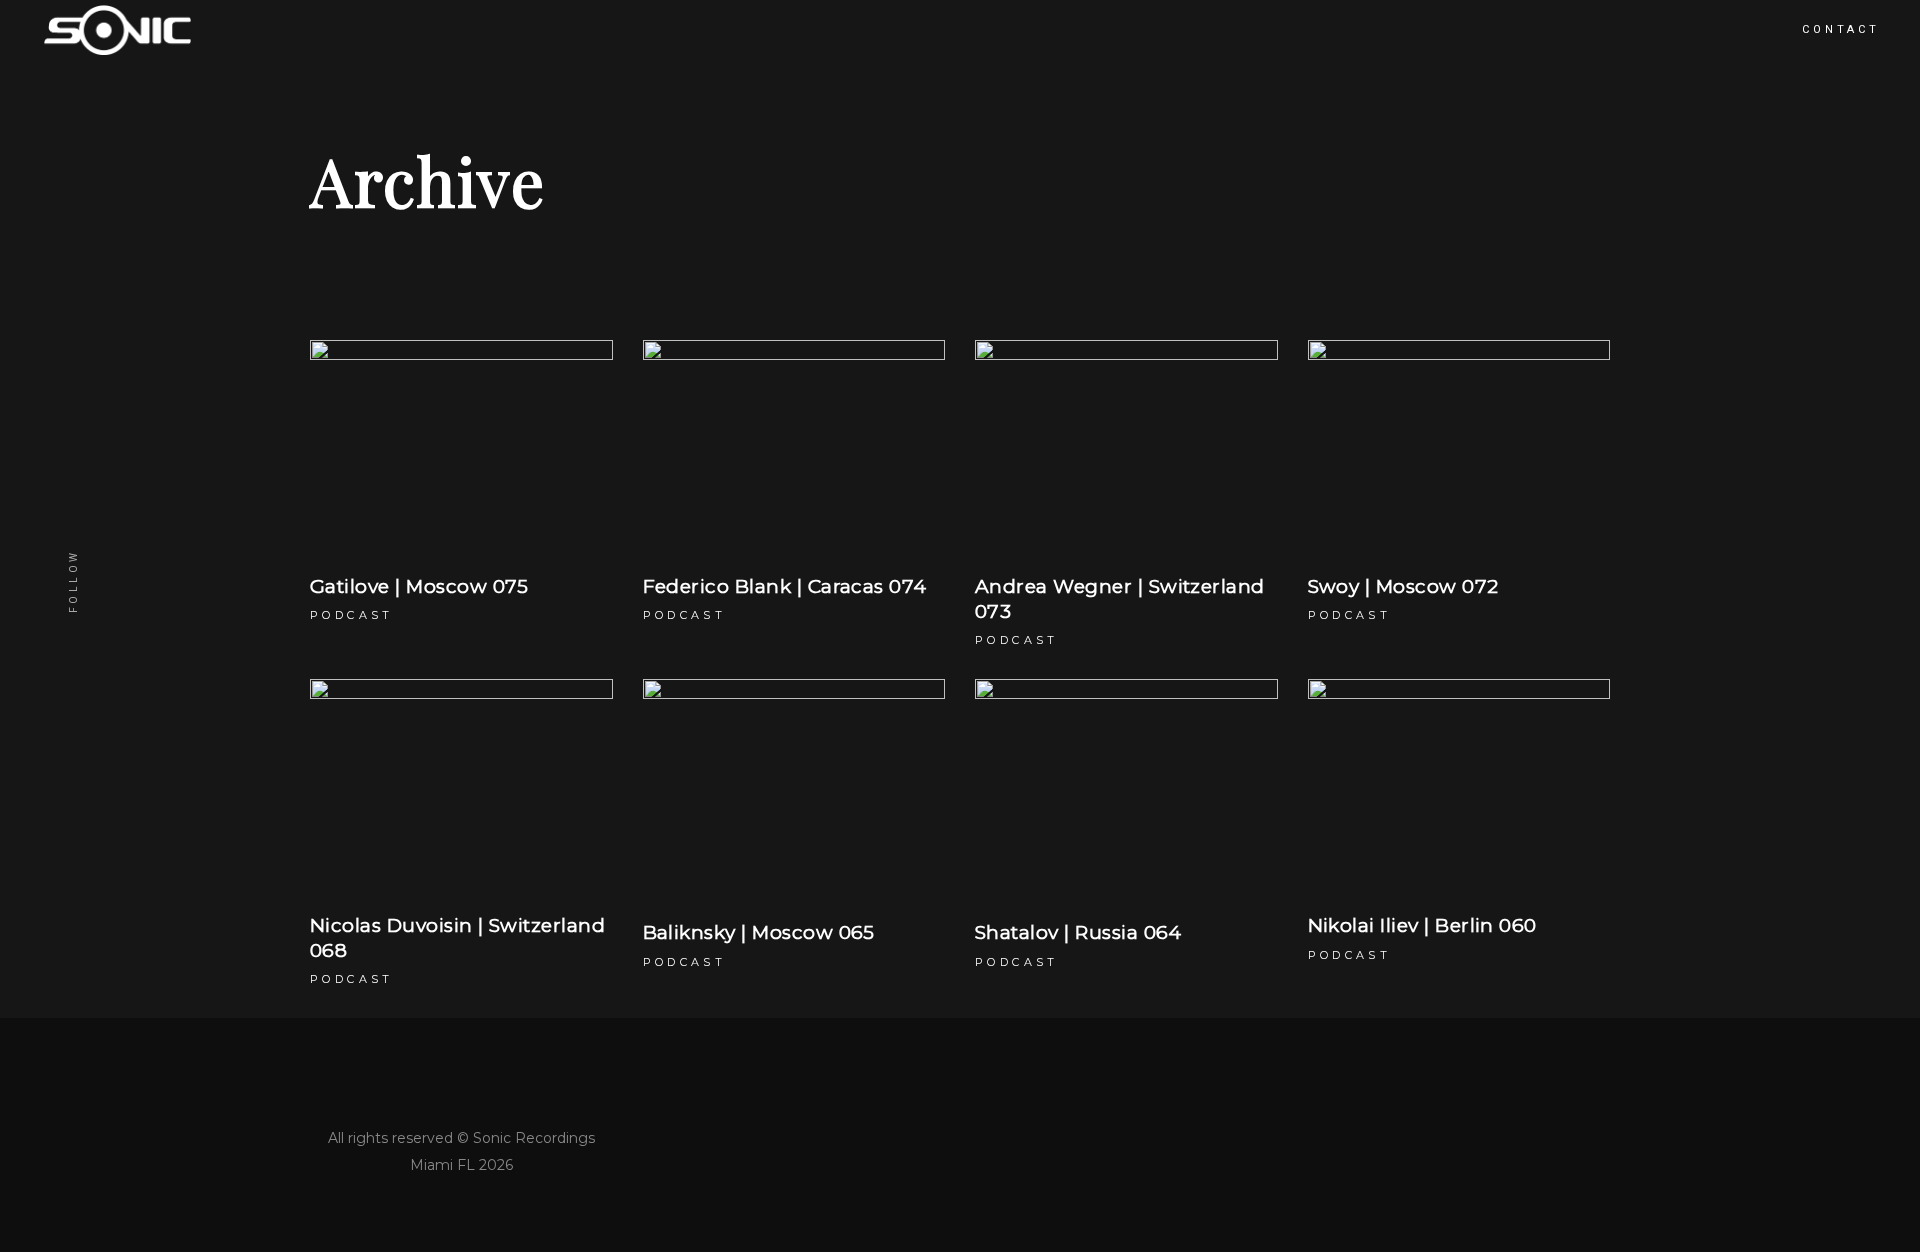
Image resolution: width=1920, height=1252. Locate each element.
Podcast (352, 615)
